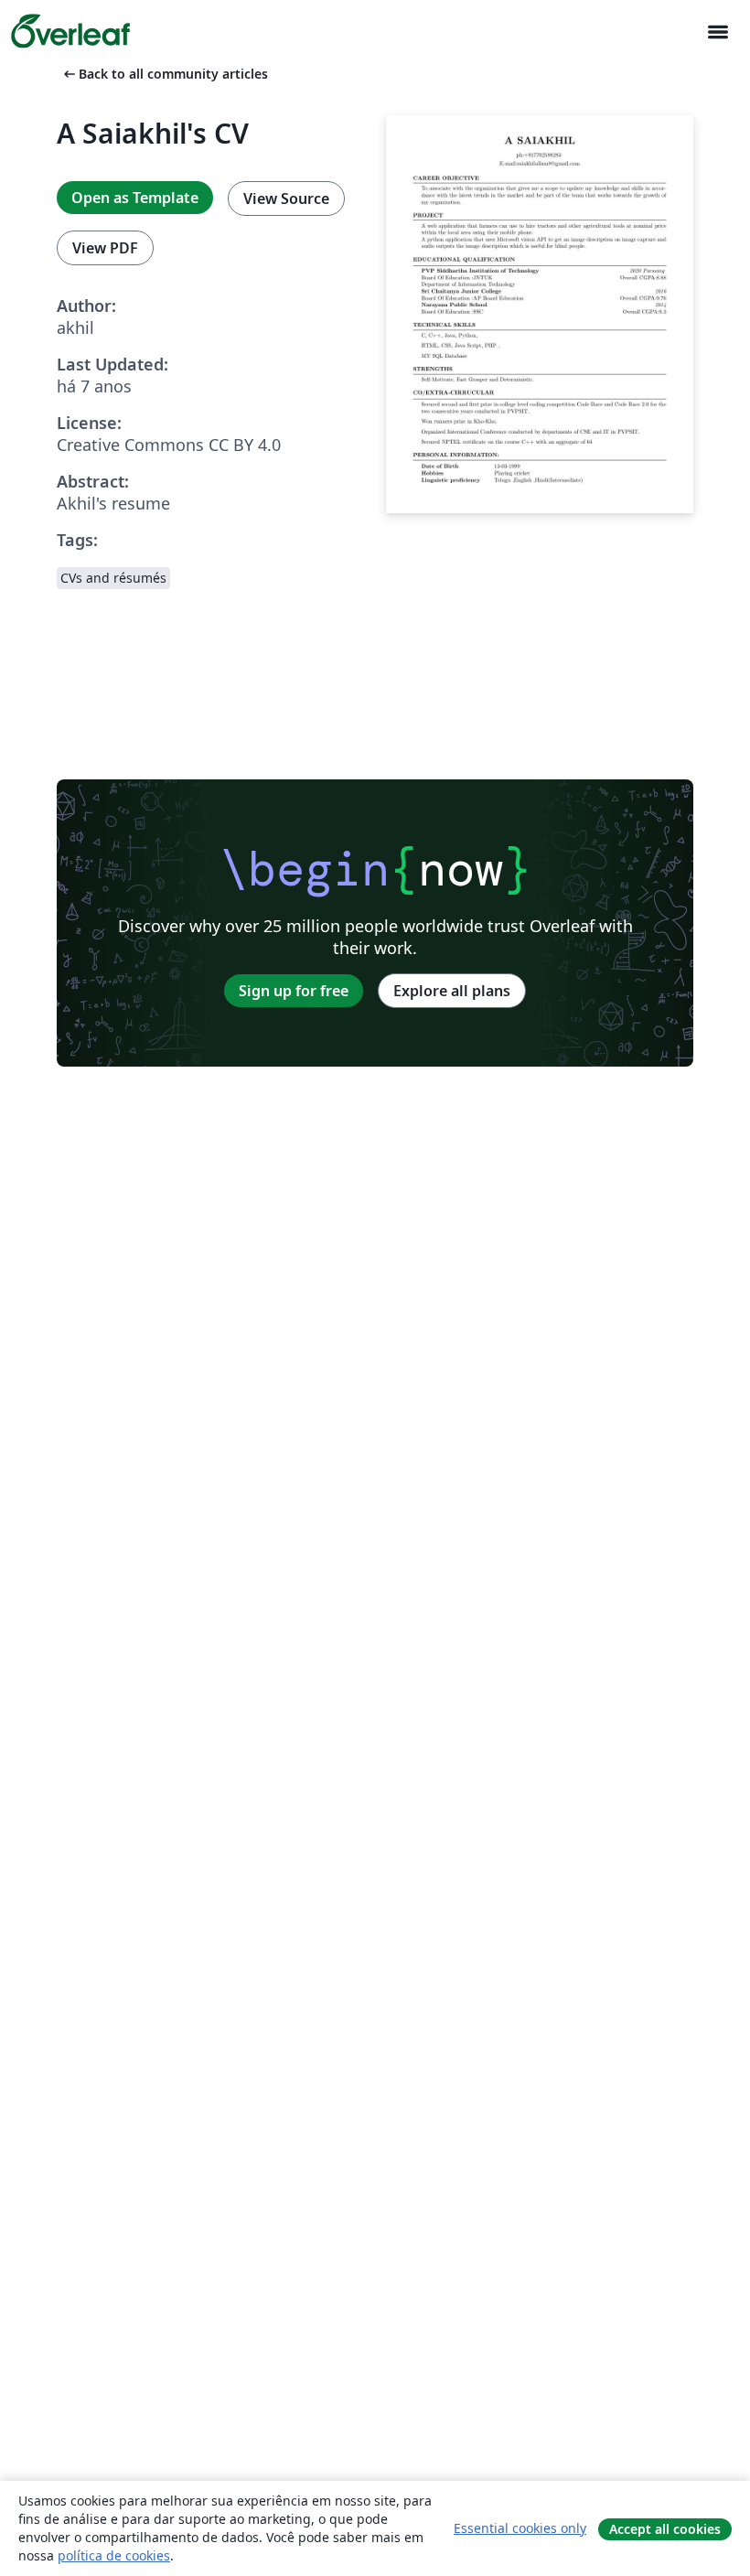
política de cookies (114, 2555)
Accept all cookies (665, 2529)
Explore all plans (452, 991)
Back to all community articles (164, 74)
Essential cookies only (520, 2528)
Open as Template (135, 198)
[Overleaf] (70, 31)
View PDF (105, 248)
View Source (286, 199)
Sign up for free (294, 991)
